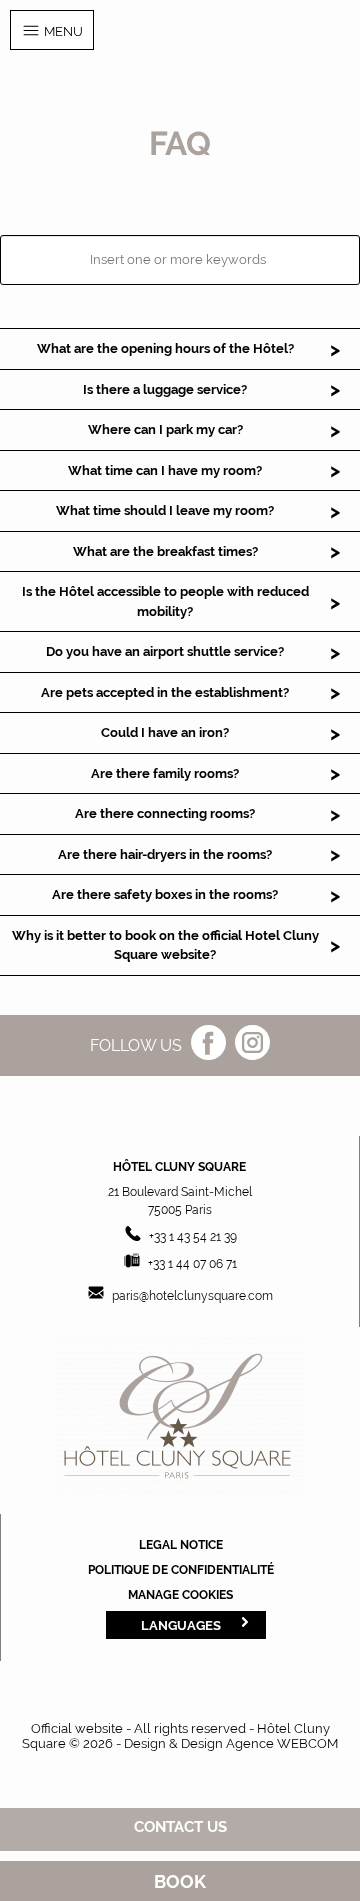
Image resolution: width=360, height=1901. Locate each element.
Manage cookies (180, 1595)
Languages (181, 1625)
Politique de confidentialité (181, 1570)
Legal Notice (181, 1545)
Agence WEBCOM (282, 1743)
